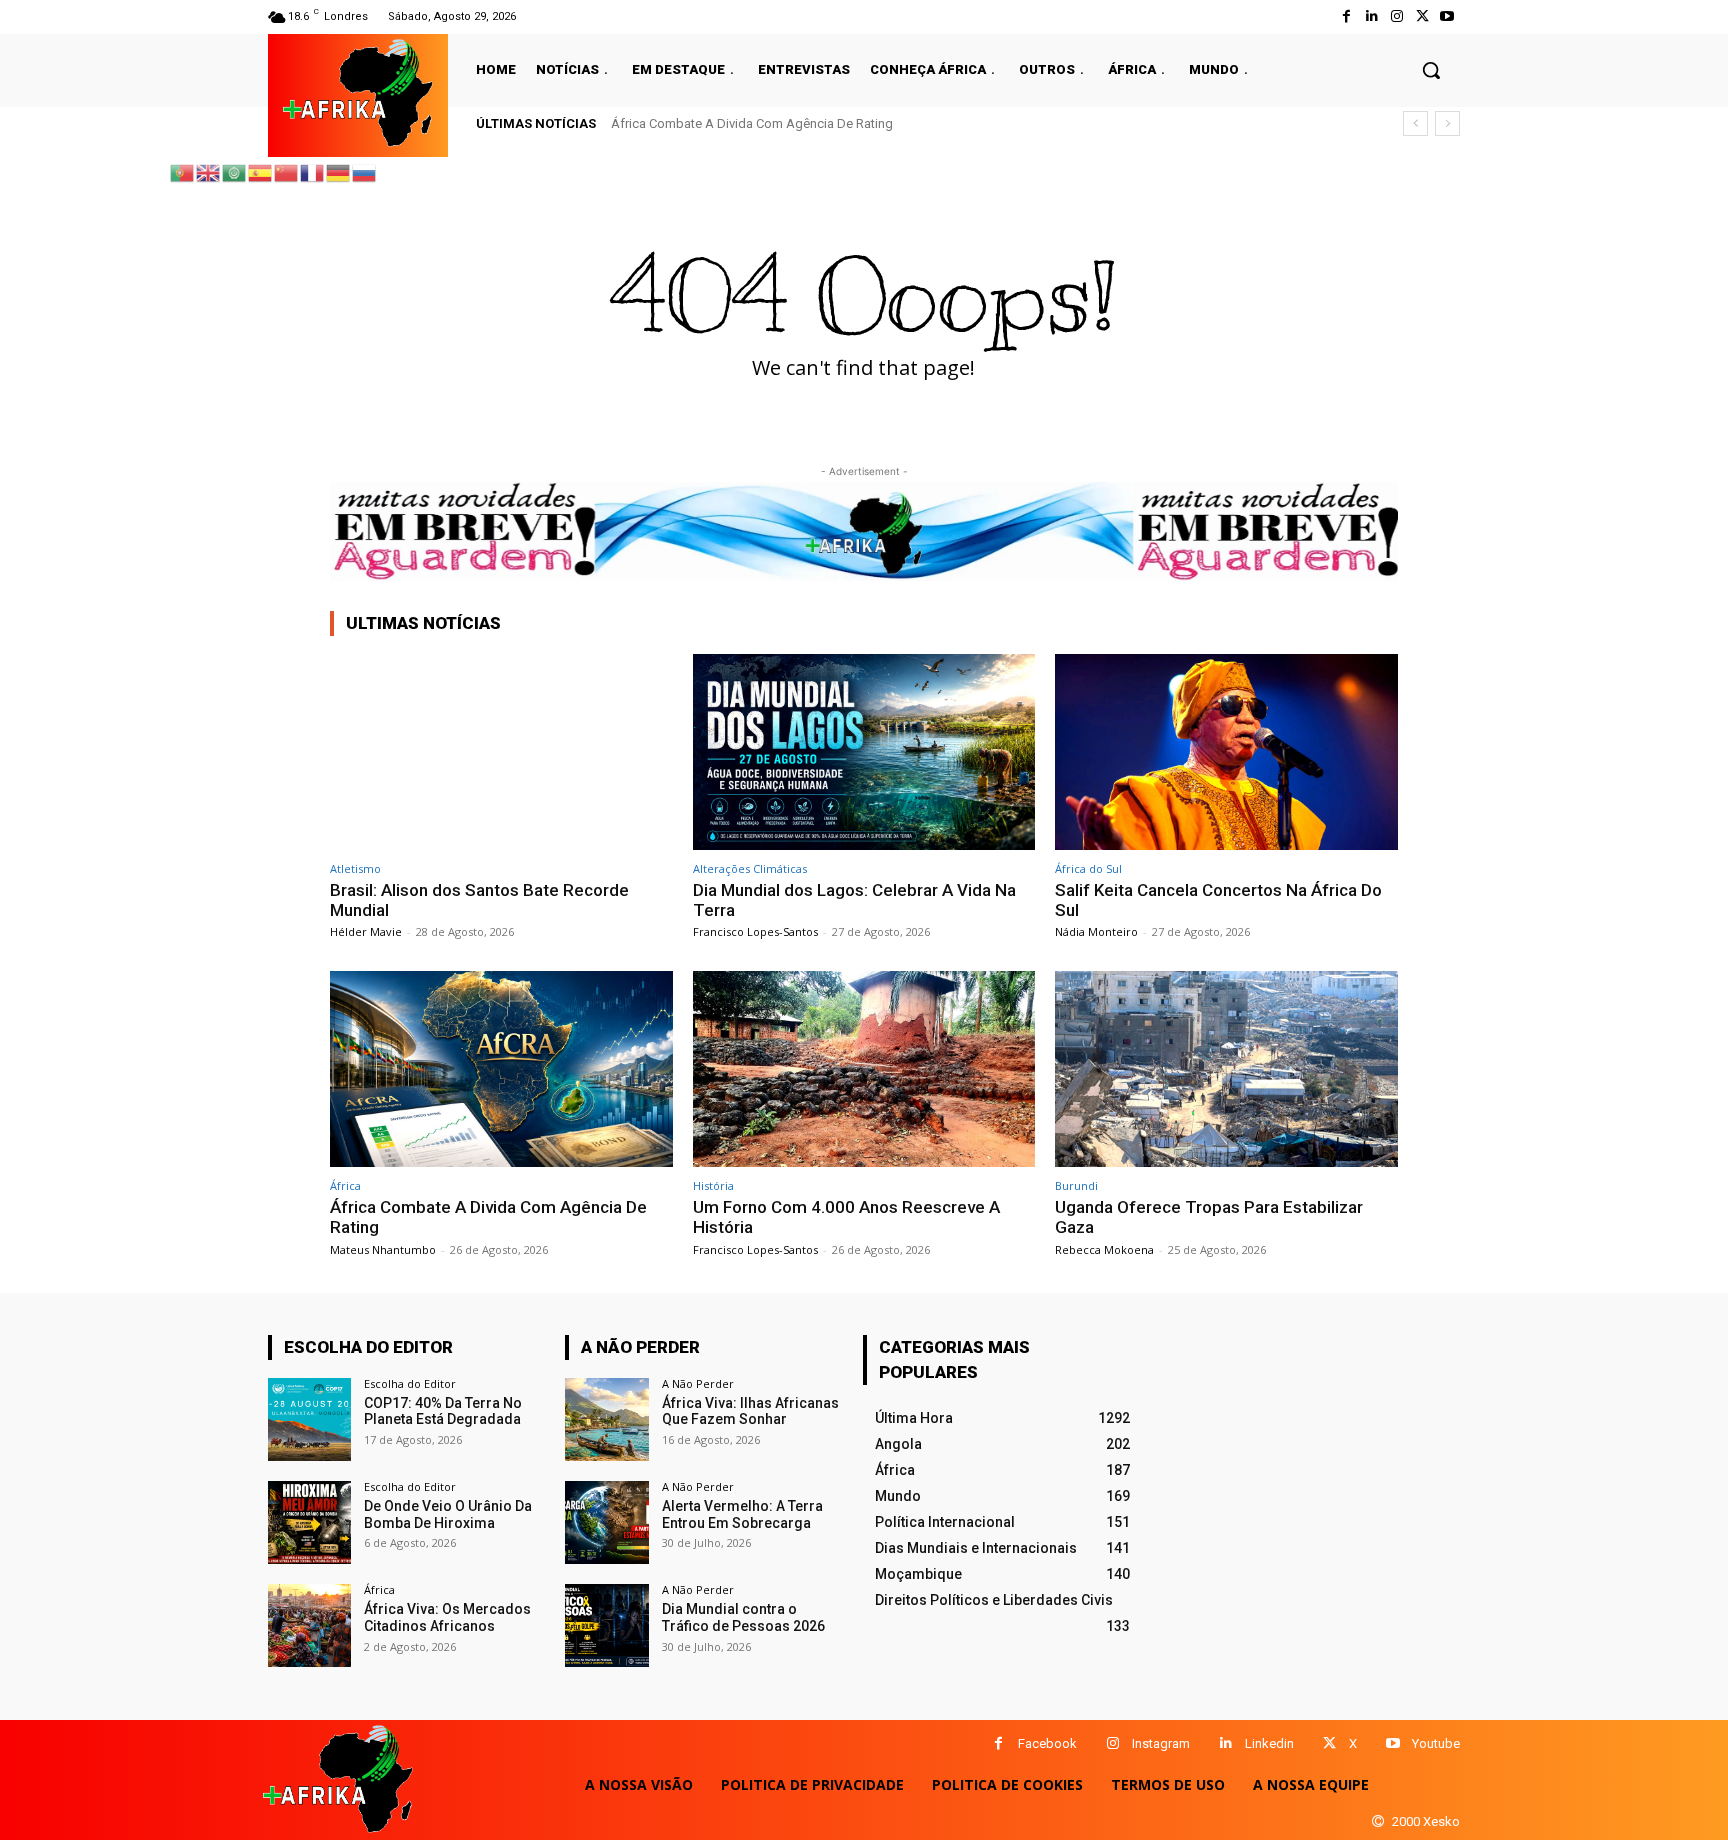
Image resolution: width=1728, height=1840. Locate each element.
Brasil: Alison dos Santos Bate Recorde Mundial (479, 900)
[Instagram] (1396, 16)
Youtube (1436, 1743)
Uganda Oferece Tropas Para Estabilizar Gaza (1209, 1217)
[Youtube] (1447, 16)
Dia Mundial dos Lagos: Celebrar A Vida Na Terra (854, 900)
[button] (1431, 70)
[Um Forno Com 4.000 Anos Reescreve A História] (864, 1068)
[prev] (1415, 123)
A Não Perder (698, 1383)
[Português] (183, 171)
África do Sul (1088, 868)
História (713, 1185)
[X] (1329, 1743)
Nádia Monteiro (1096, 931)
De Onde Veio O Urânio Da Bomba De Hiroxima (448, 1514)
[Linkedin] (1225, 1743)
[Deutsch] (339, 171)
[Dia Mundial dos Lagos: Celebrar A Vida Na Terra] (864, 751)
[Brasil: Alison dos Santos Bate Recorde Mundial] (501, 751)
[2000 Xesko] (1378, 1822)
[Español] (261, 171)
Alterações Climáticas (750, 868)
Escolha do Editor (410, 1383)
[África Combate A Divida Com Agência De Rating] (501, 1068)
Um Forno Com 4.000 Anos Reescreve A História (846, 1217)
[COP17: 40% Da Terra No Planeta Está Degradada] (309, 1419)
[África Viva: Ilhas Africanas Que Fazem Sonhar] (606, 1419)
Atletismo (355, 868)
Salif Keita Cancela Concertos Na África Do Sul (1218, 900)
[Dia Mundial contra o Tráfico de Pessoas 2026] (606, 1625)
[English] (209, 171)
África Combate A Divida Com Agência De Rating (752, 123)
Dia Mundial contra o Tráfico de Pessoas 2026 (743, 1617)
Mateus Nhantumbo (383, 1249)
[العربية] (235, 171)
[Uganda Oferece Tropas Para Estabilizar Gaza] (1226, 1068)
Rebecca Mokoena (1104, 1249)
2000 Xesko (1426, 1821)
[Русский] (365, 171)
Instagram (1161, 1743)
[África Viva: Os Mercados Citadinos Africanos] (309, 1625)
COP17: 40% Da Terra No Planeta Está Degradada (443, 1411)
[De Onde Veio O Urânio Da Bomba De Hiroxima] (309, 1522)
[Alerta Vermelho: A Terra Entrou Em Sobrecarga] (606, 1522)
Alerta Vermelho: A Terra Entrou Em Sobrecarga (742, 1514)
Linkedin (1269, 1743)
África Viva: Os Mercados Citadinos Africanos (447, 1617)
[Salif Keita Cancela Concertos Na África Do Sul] (1226, 751)
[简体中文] (287, 171)
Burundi (1076, 1185)
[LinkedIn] (1371, 16)
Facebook (1047, 1743)
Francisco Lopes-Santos (755, 931)
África (345, 1185)
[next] (1447, 123)
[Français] (313, 171)
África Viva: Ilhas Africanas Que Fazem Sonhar (750, 1411)
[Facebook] (1346, 16)
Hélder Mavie (366, 931)
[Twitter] (1422, 16)
